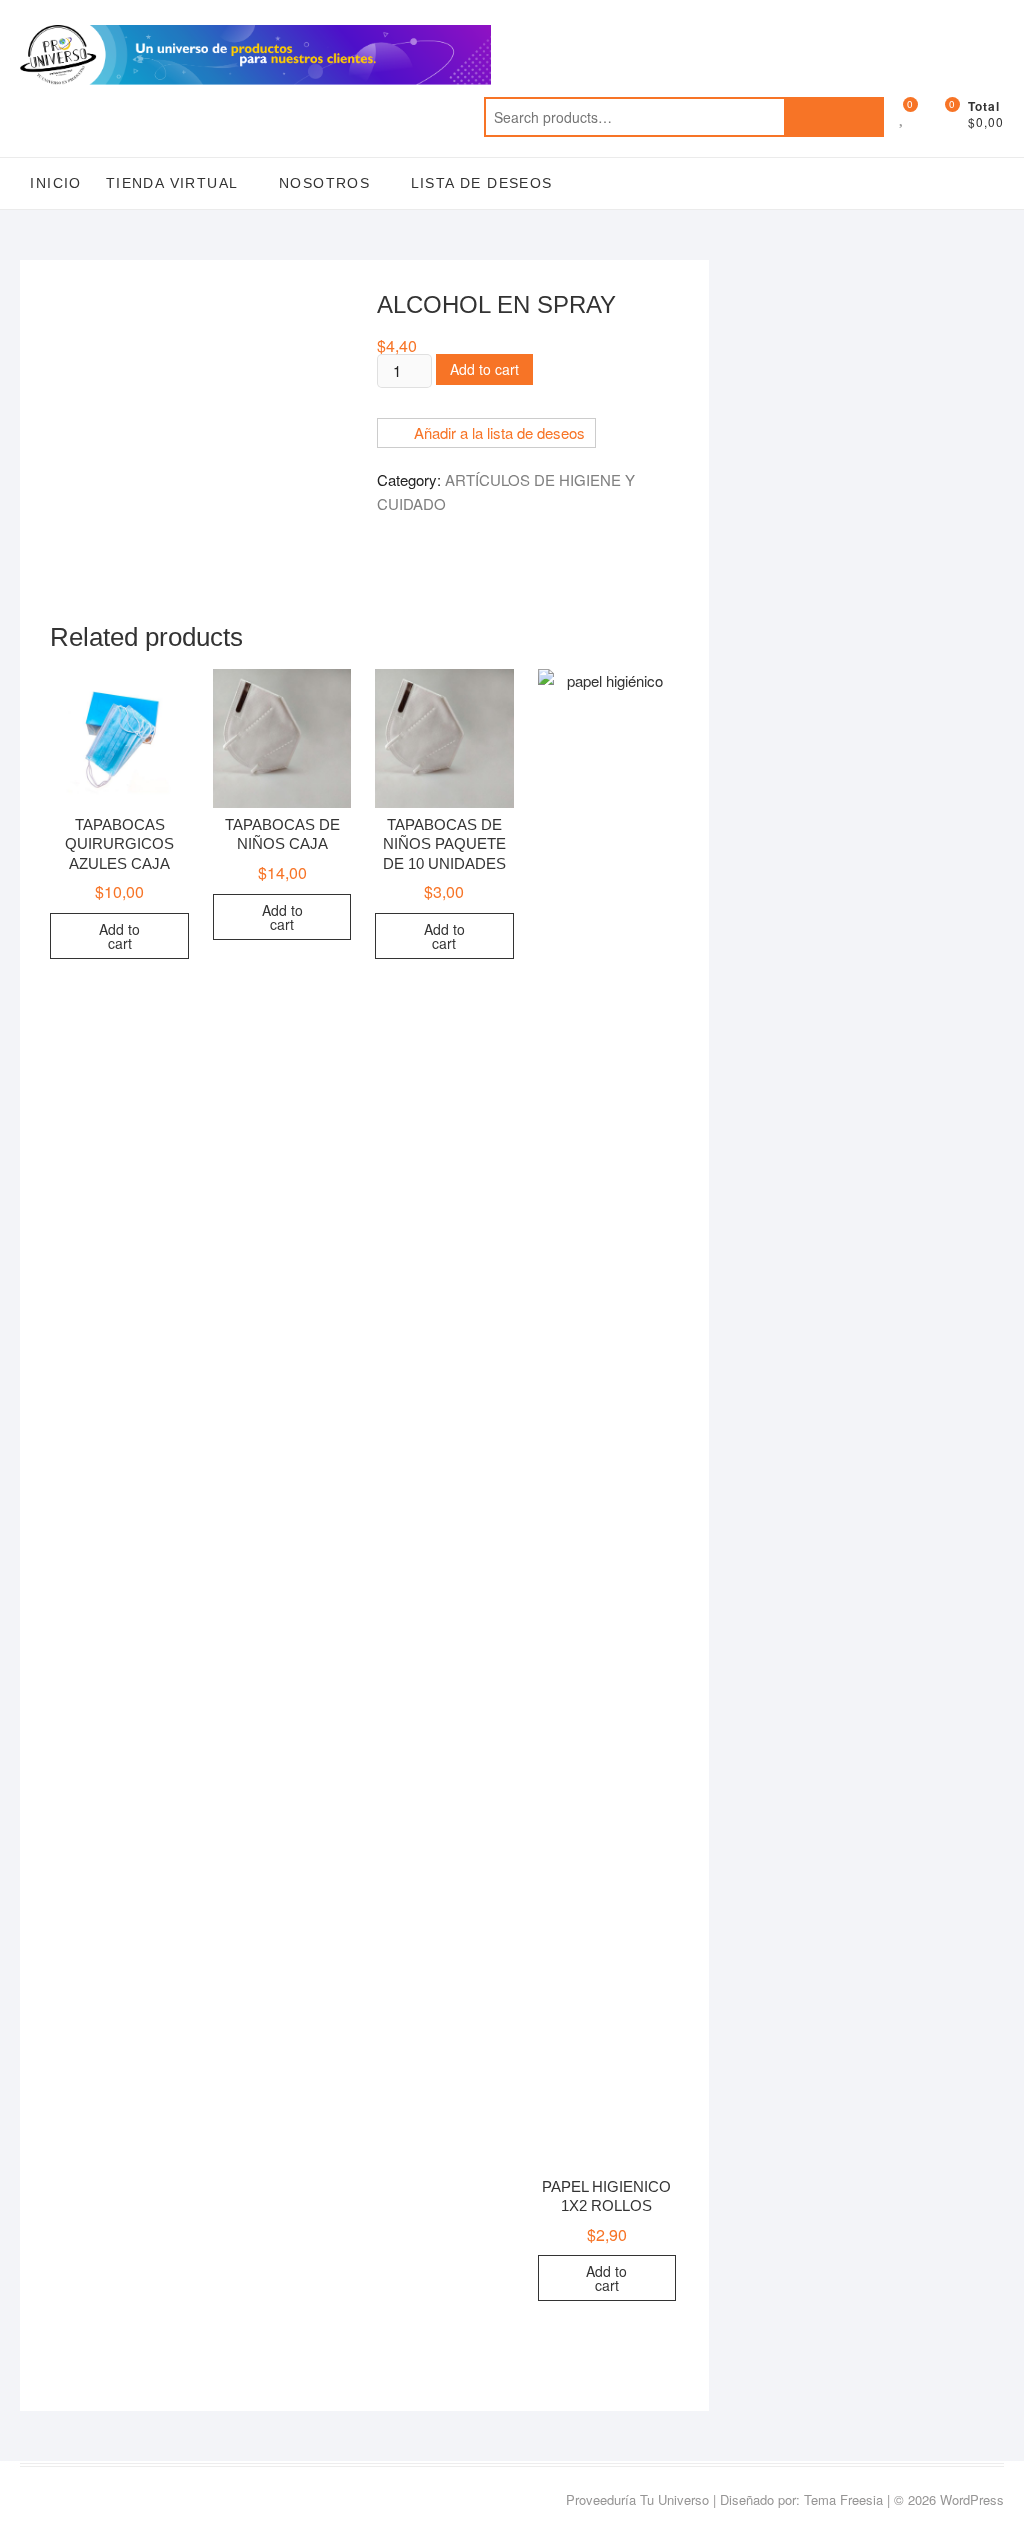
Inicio (55, 183)
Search (834, 117)
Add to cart (484, 369)
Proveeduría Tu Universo (637, 2499)
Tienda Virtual (172, 183)
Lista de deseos (482, 183)
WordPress (972, 2499)
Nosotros (324, 183)
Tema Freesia (843, 2499)
